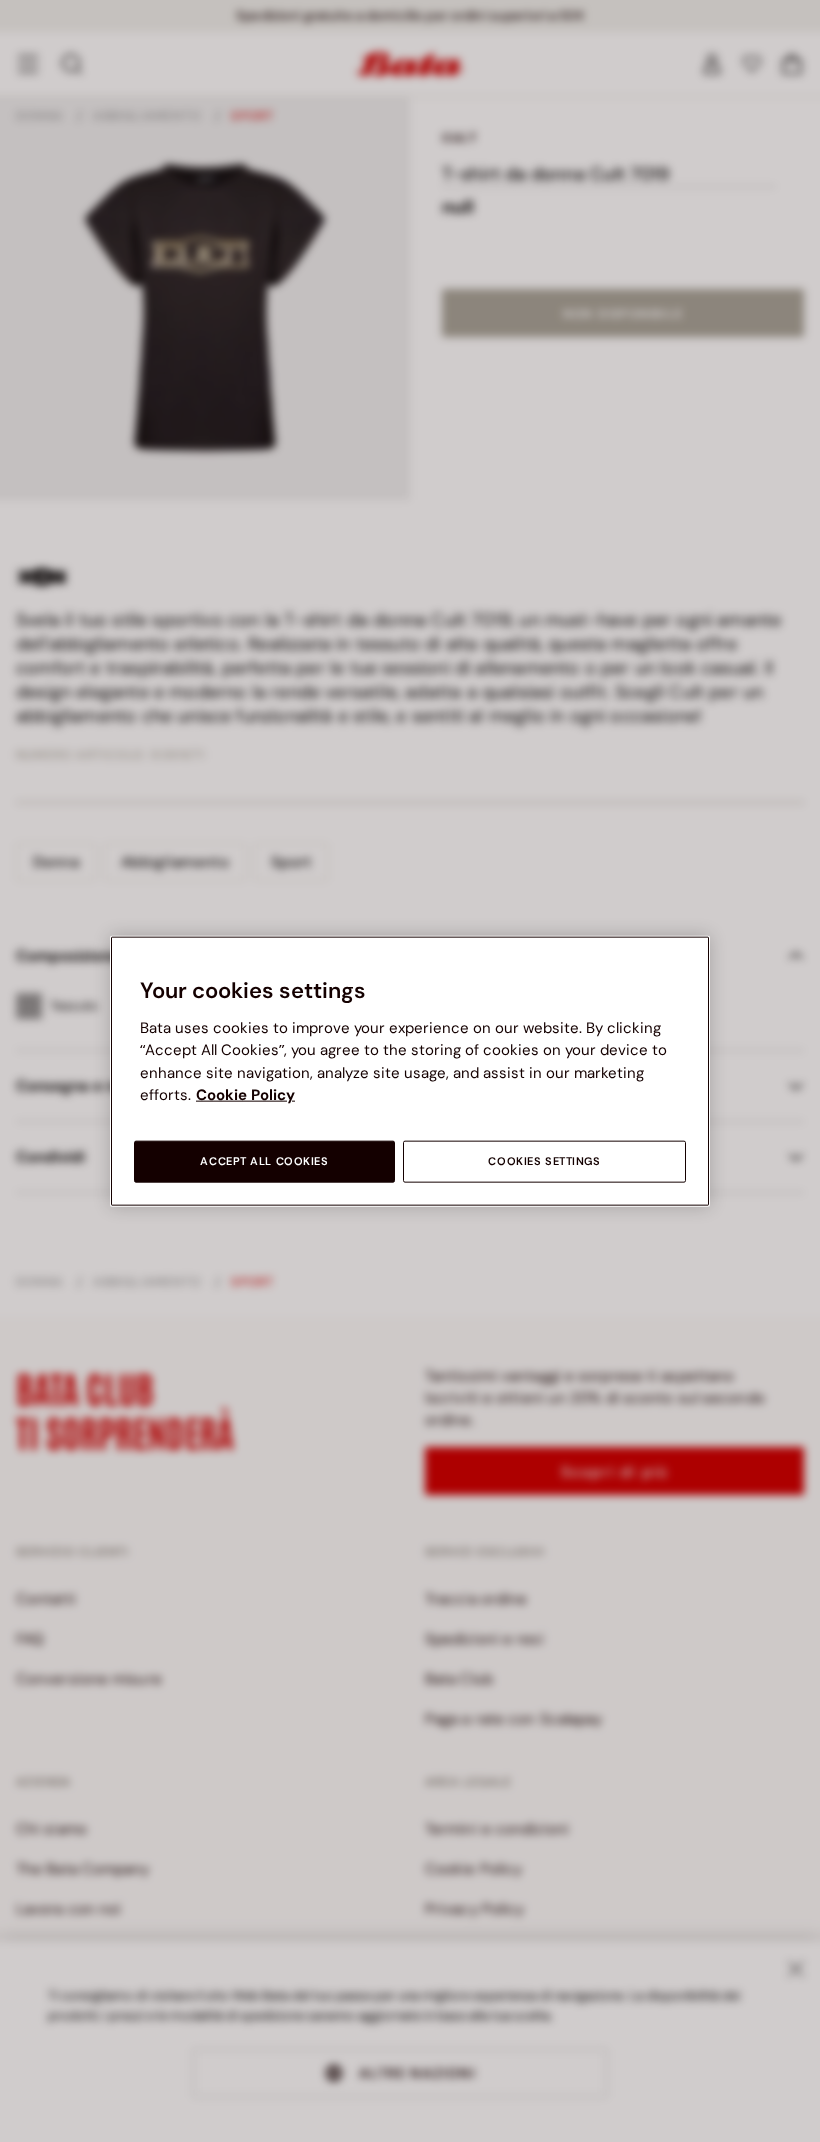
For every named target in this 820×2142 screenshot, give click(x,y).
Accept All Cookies (264, 1160)
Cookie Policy (245, 1095)
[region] (410, 1071)
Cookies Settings (544, 1160)
